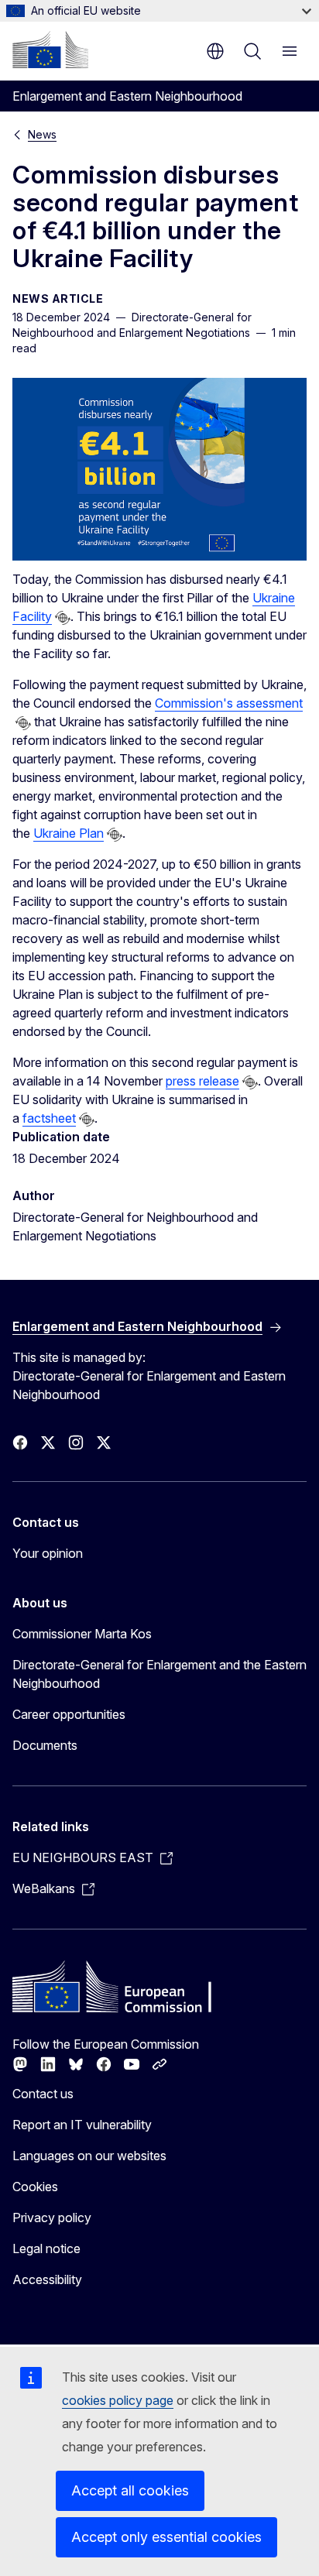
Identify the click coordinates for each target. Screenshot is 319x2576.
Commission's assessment (229, 703)
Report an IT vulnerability (82, 2125)
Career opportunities (69, 1714)
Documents (45, 1745)
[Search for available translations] (63, 618)
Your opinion (48, 1553)
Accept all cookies (130, 2490)
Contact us (43, 2094)
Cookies (35, 2187)
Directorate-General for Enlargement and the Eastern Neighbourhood (159, 1674)
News (42, 134)
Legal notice (46, 2248)
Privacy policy (52, 2218)
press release (202, 1081)
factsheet (49, 1118)
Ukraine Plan (69, 833)
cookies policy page (118, 2400)
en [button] (215, 51)
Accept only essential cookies (166, 2537)
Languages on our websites (89, 2156)
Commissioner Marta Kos (82, 1634)
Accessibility (47, 2279)
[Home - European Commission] (50, 50)
